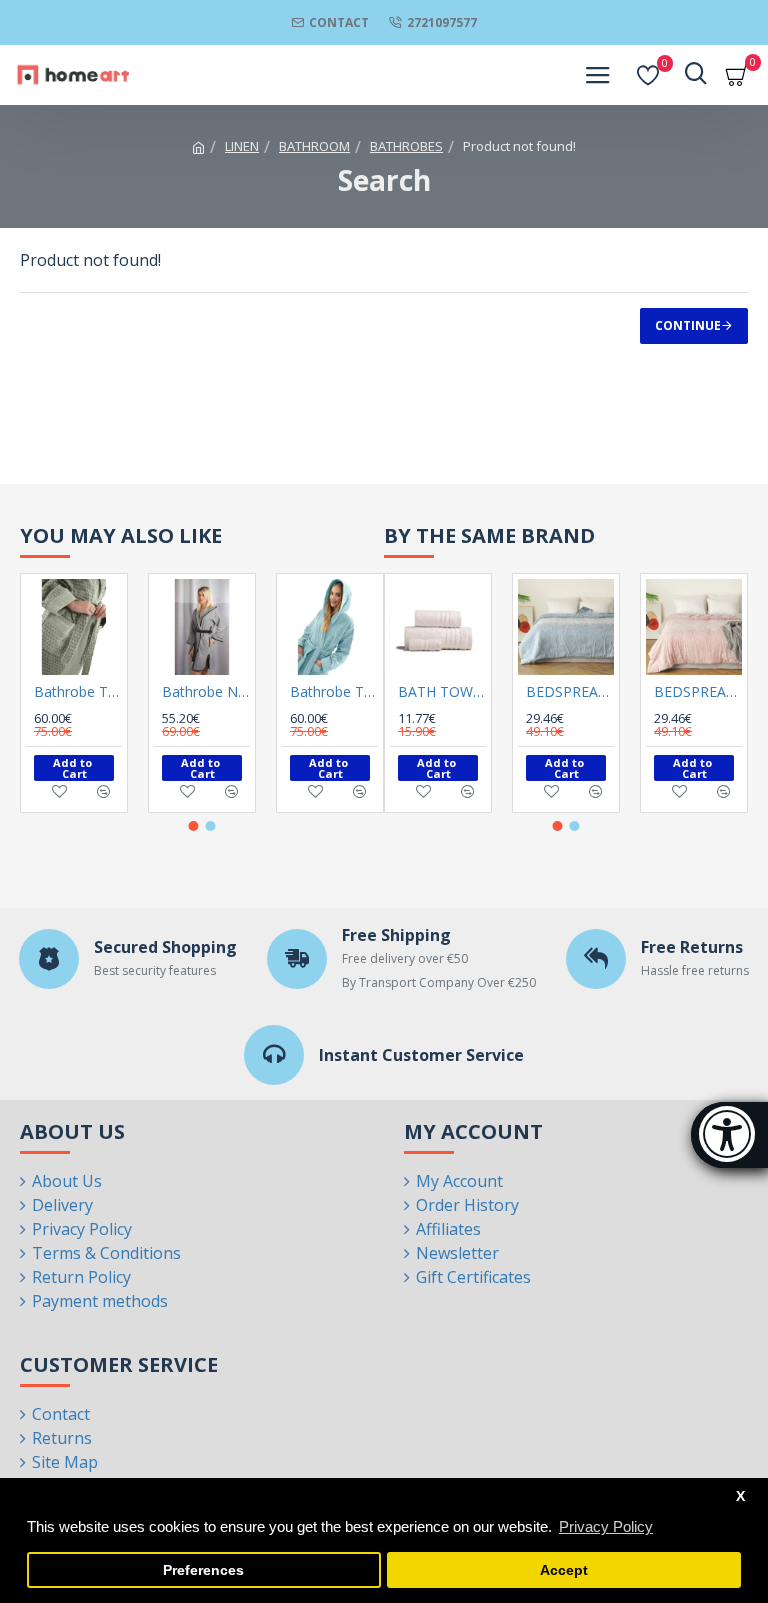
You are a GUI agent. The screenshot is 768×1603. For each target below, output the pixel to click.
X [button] (740, 1496)
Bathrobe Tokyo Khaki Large (78, 692)
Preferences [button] (203, 1570)
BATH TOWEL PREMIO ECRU (442, 692)
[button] (194, 826)
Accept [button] (564, 1570)
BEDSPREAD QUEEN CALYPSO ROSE (698, 692)
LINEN (242, 146)
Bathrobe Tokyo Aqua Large (334, 692)
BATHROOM (314, 146)
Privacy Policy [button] (606, 1526)
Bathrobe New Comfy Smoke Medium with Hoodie (206, 692)
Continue (688, 325)
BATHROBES (406, 146)
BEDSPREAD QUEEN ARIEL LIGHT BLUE (570, 692)
